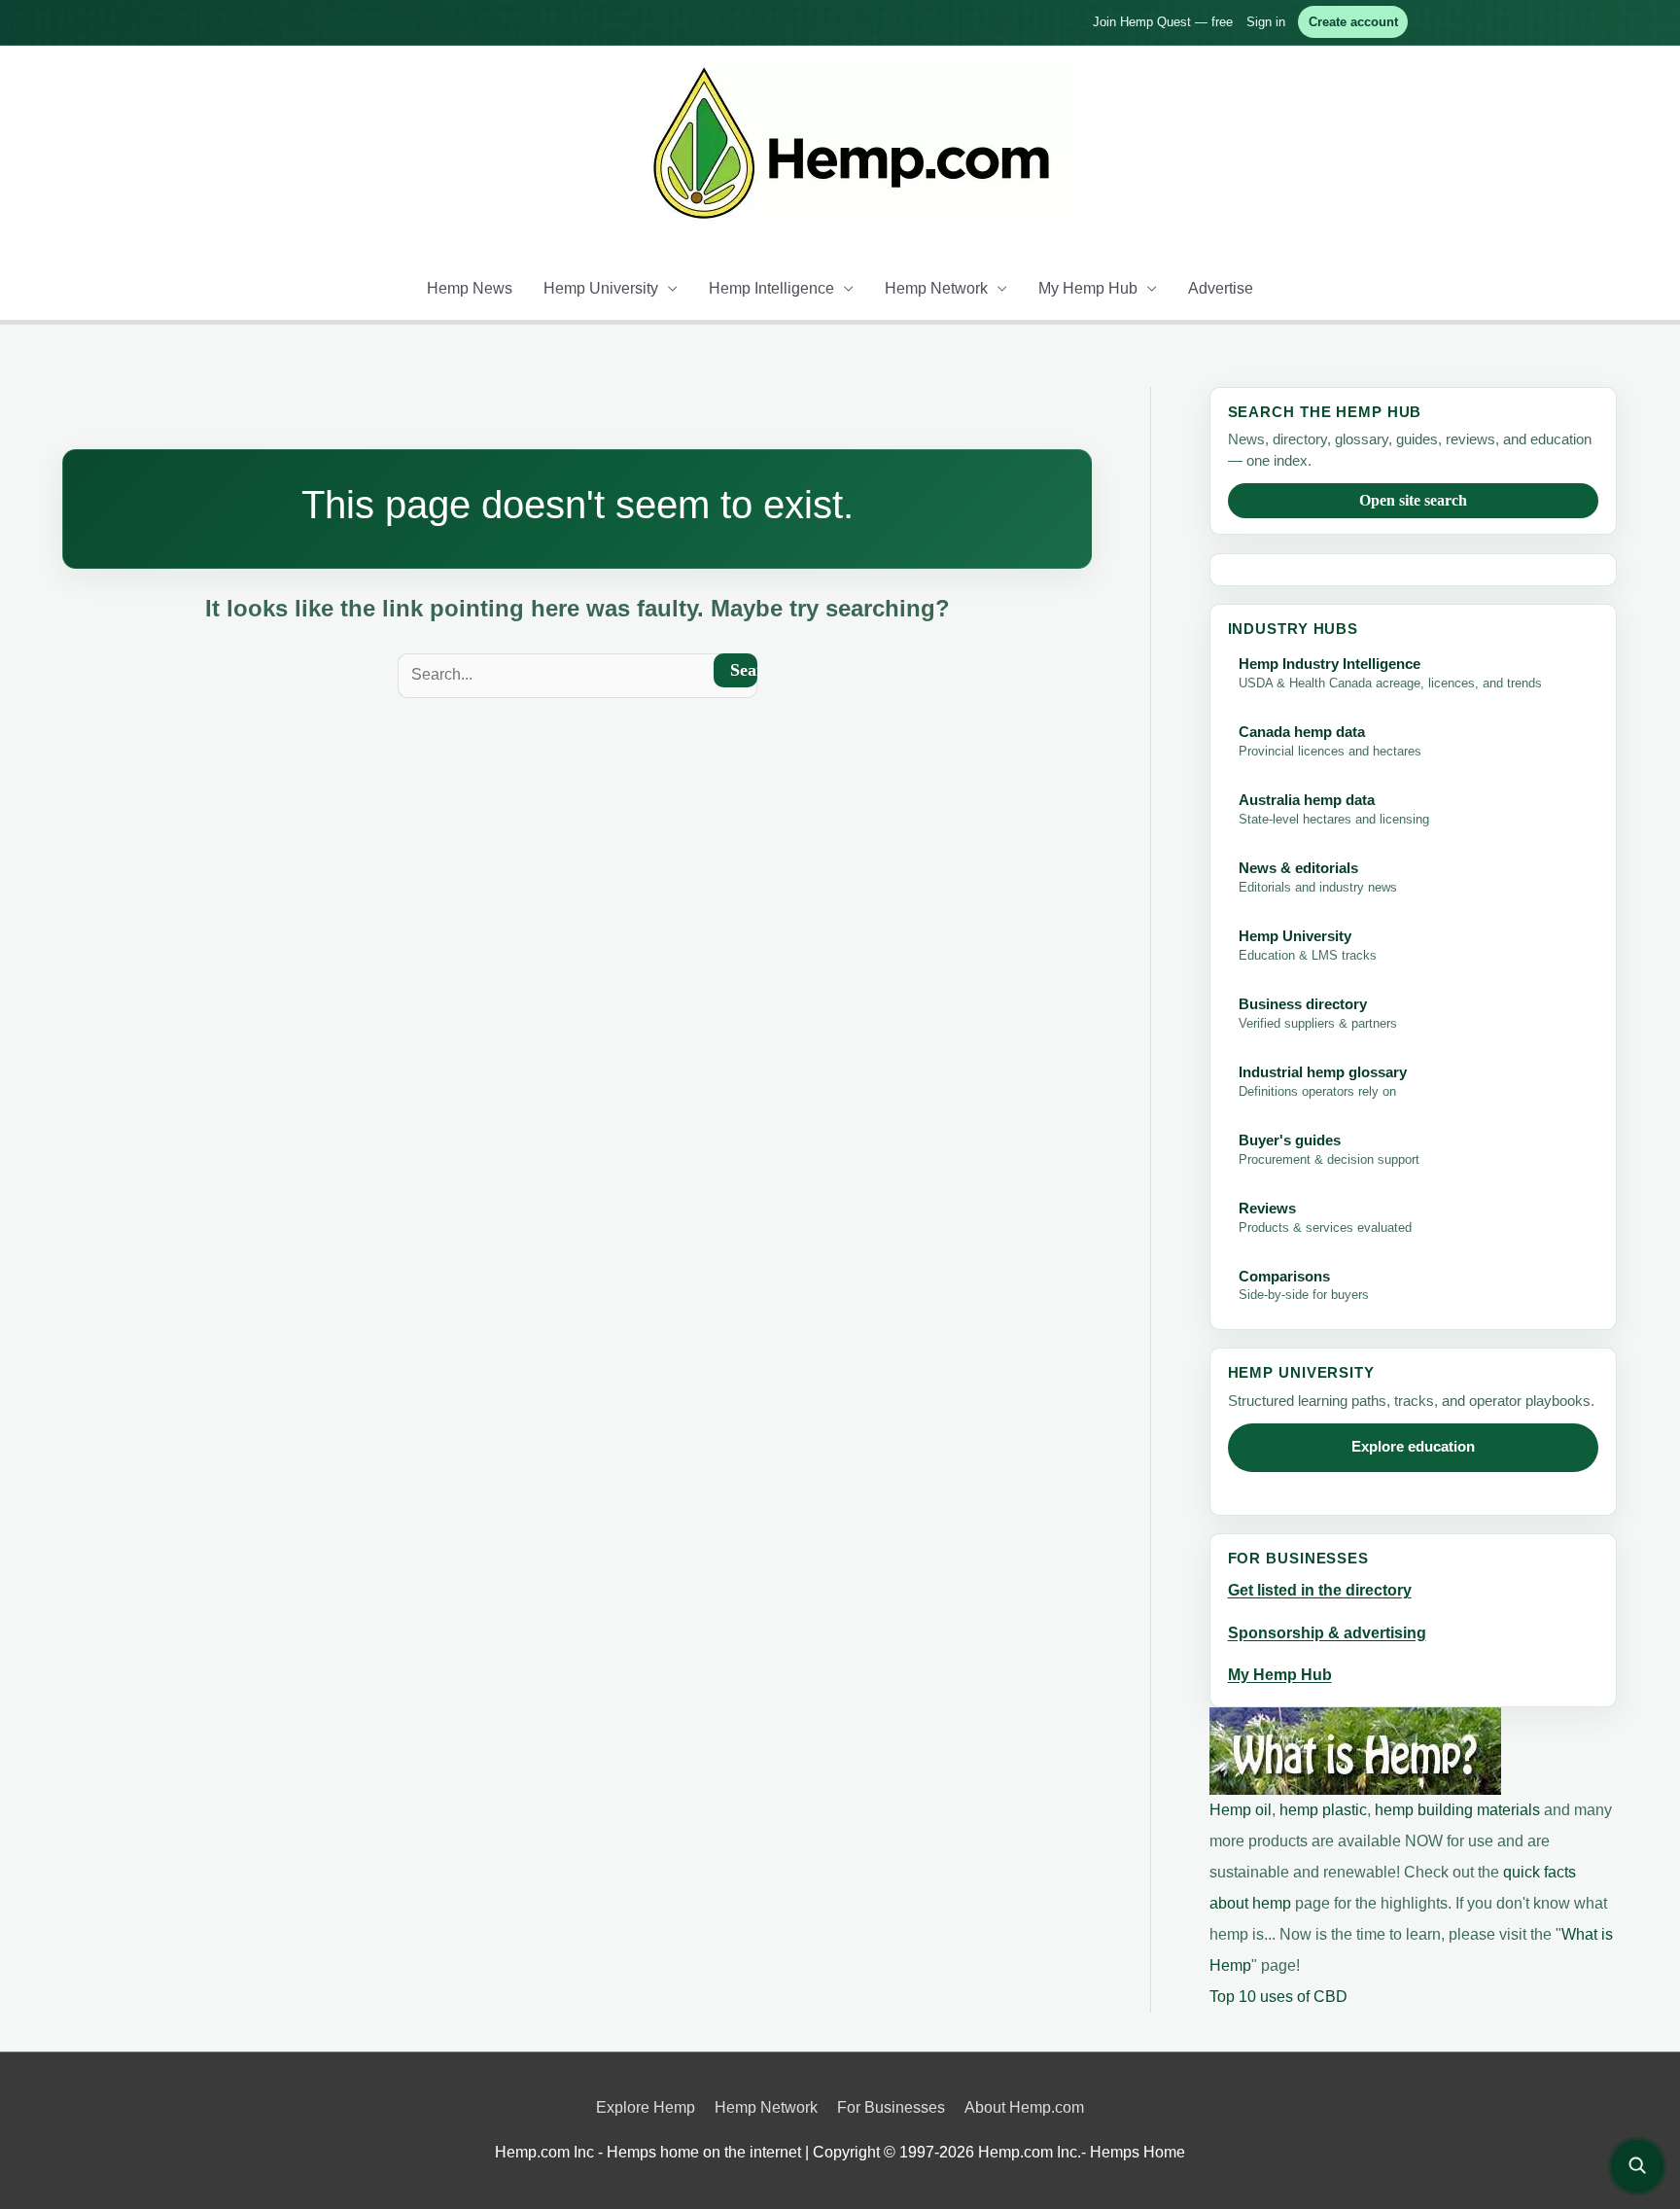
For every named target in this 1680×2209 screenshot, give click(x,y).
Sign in (1266, 22)
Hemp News (470, 288)
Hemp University (601, 288)
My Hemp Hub (1088, 288)
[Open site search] (1637, 2166)
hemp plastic (1323, 1810)
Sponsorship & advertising (1327, 1633)
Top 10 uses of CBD (1278, 1997)
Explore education (1413, 1447)
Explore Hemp (646, 2107)
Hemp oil (1241, 1810)
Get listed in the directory (1320, 1590)
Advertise (1221, 288)
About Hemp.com (1024, 2107)
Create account (1353, 22)
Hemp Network (936, 288)
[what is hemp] (1355, 1750)
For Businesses (891, 2107)
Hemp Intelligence (771, 288)
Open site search (1413, 500)
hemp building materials (1459, 1810)
